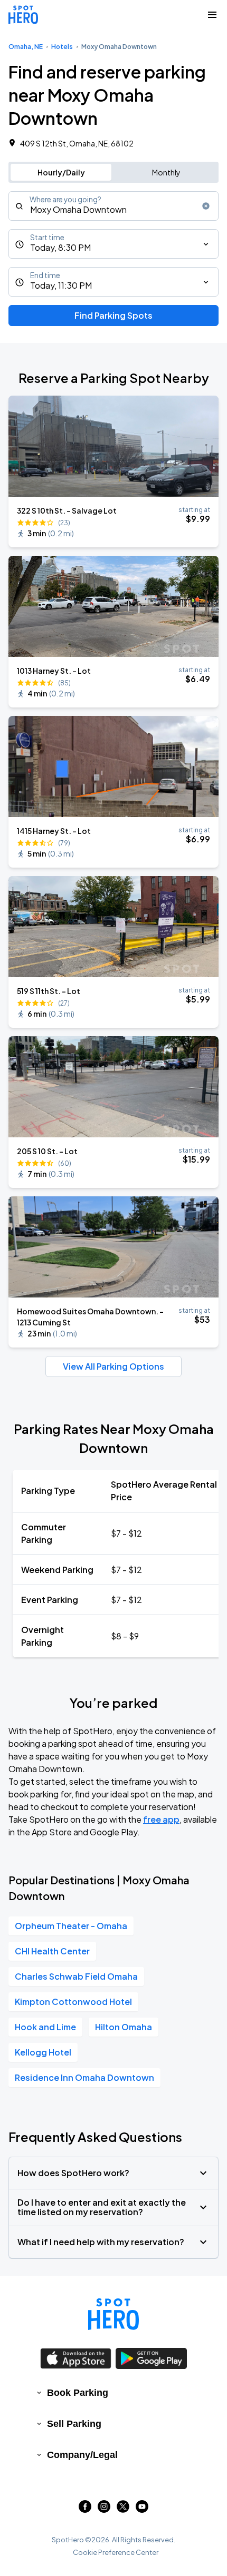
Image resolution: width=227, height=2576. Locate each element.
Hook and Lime (45, 2027)
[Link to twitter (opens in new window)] (123, 2509)
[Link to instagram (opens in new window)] (104, 2509)
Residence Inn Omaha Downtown (84, 2077)
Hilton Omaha (124, 2027)
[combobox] (113, 206)
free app (161, 1819)
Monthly (166, 172)
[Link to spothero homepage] (113, 2314)
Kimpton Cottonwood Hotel (73, 2002)
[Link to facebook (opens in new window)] (85, 2509)
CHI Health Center (52, 1951)
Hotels (62, 47)
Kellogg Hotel (43, 2052)
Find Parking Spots (113, 315)
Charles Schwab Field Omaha (76, 1976)
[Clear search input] (206, 206)
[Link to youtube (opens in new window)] (142, 2509)
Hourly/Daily (61, 172)
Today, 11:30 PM (61, 285)
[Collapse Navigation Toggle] (212, 15)
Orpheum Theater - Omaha (71, 1926)
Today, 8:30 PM (60, 247)
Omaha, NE (26, 47)
